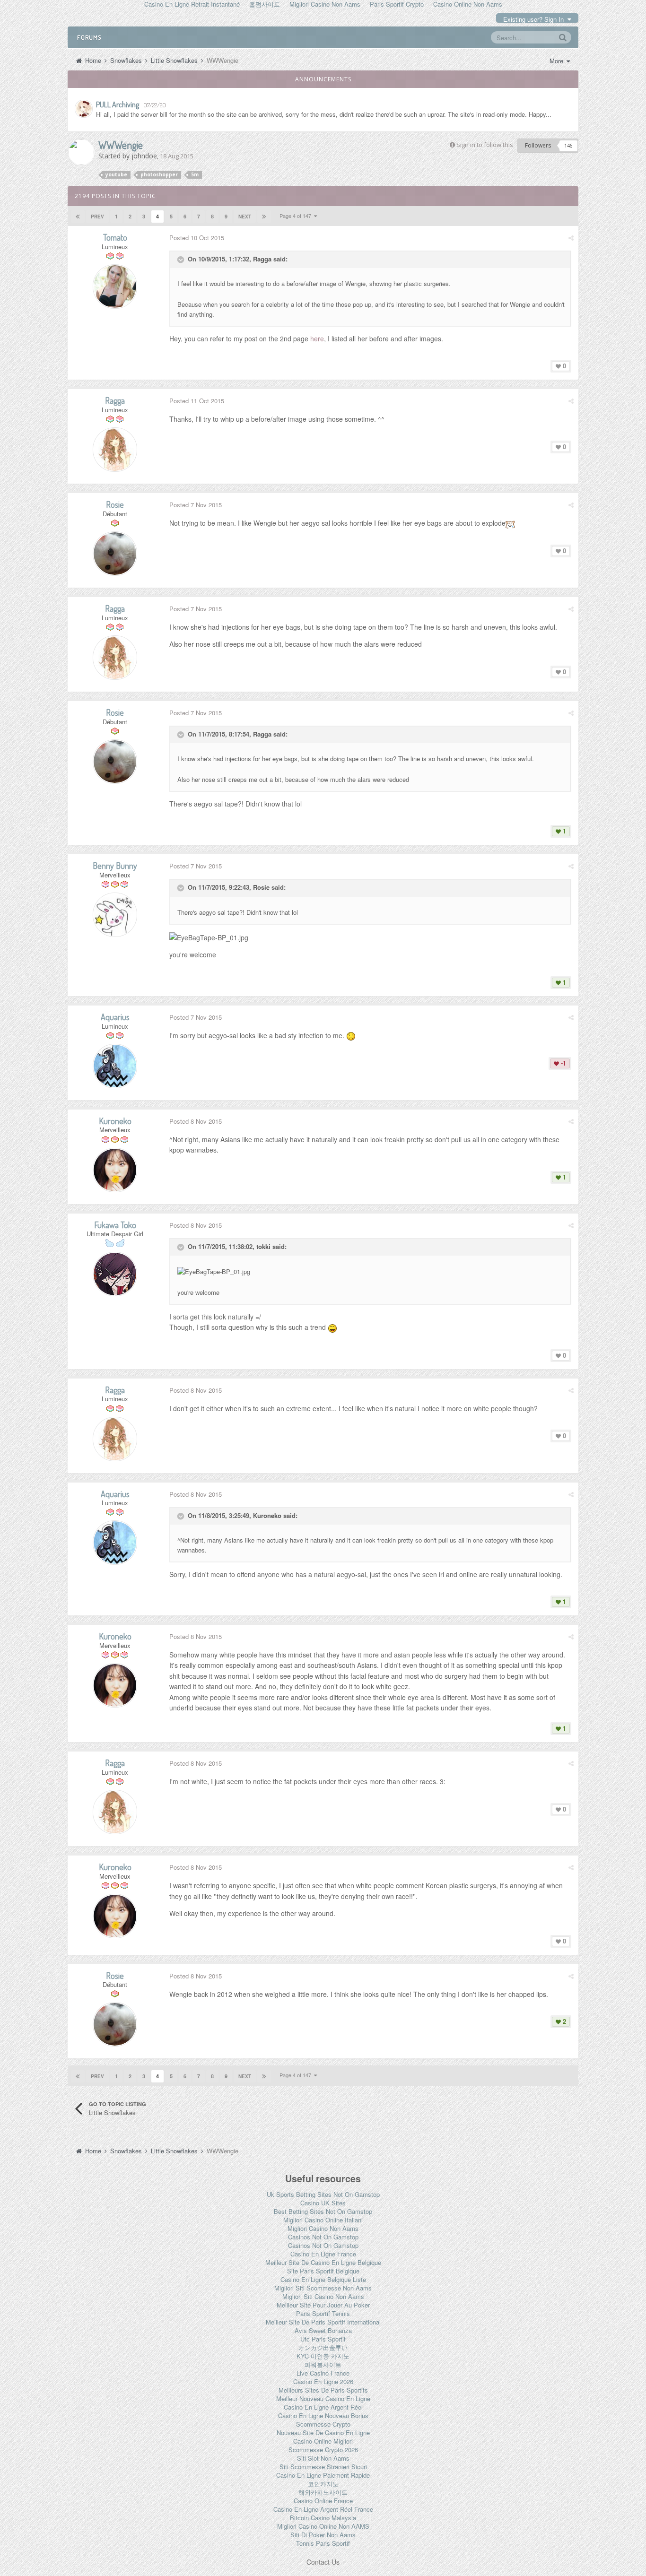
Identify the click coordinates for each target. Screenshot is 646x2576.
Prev (97, 217)
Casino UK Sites (323, 2203)
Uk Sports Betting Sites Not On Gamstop (323, 2194)
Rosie (261, 888)
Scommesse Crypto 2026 (323, 2450)
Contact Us (323, 2562)
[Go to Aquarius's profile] (115, 1066)
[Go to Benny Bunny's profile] (115, 915)
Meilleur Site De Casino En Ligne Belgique (323, 2262)
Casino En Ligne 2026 (323, 2381)
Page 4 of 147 (297, 216)
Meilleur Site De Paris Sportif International (323, 2322)
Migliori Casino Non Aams (323, 2228)
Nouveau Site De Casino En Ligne (323, 2433)
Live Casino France (323, 2373)
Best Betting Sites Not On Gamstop (323, 2211)
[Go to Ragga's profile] (115, 450)
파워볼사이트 (323, 2364)
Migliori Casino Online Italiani (323, 2220)
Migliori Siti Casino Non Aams (323, 2296)
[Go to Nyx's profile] (84, 109)
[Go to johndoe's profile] (81, 152)
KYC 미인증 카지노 (323, 2356)
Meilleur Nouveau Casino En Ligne (323, 2398)
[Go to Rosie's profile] (115, 554)
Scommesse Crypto (323, 2424)
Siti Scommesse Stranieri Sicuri (323, 2467)
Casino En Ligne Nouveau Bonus (323, 2416)
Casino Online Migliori (323, 2441)
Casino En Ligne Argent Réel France (323, 2509)
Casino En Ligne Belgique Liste (323, 2279)
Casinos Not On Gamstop (323, 2237)
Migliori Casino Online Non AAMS (323, 2526)
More (557, 61)
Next (245, 217)
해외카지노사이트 (323, 2492)
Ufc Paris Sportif (323, 2339)
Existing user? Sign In (535, 19)
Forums (89, 37)
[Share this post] (571, 238)
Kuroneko (267, 1515)
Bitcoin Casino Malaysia (323, 2518)
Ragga (262, 259)
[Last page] (264, 217)
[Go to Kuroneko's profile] (115, 1170)
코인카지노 (323, 2484)
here (317, 338)
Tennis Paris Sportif (323, 2543)
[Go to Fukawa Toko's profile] (115, 1274)
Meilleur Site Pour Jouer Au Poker (323, 2305)
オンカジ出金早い (323, 2347)
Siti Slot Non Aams (323, 2458)
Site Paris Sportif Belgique (323, 2271)
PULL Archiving (118, 104)
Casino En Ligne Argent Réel (323, 2407)
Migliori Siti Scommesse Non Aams (323, 2288)
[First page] (78, 217)
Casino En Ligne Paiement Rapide (323, 2475)
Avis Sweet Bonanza (323, 2330)
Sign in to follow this (485, 145)
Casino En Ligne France (323, 2254)
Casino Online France (323, 2501)
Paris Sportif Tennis (323, 2313)
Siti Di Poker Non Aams (323, 2535)
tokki (263, 1246)
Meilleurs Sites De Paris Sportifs (323, 2390)
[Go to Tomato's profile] (115, 286)
